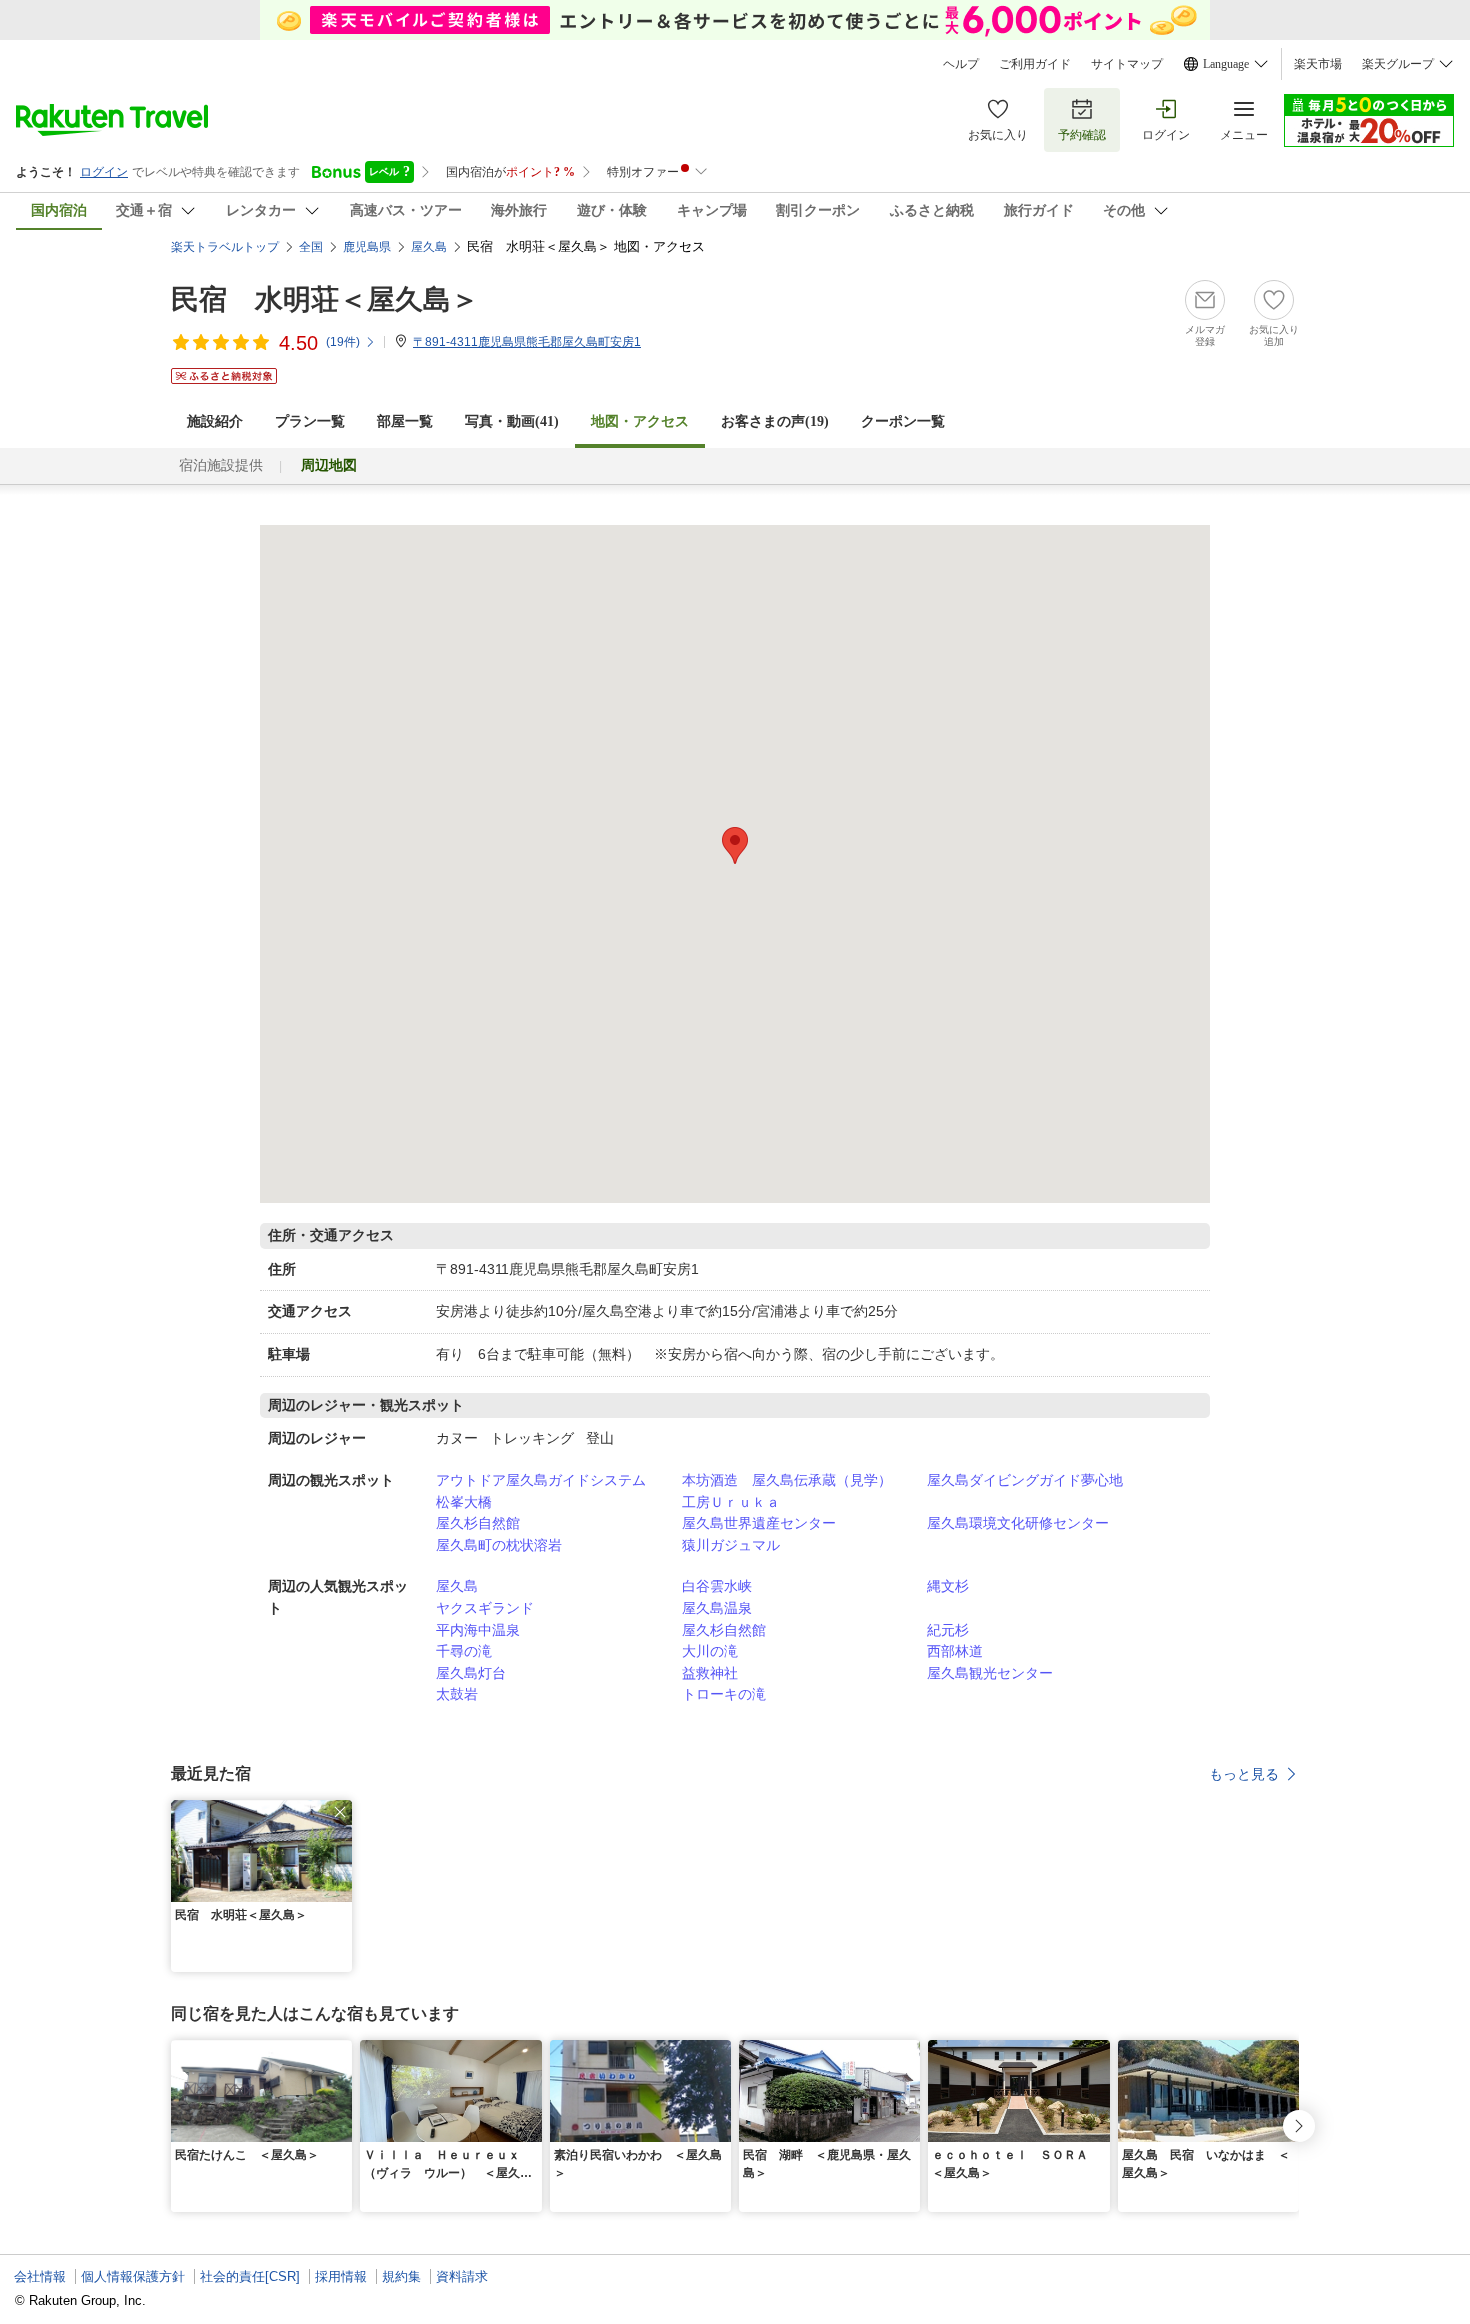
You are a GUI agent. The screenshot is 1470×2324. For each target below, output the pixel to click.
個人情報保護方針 (133, 2276)
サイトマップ (1127, 64)
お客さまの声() (775, 421)
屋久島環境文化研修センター (1018, 1523)
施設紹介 (215, 421)
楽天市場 (1318, 64)
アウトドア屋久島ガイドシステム (541, 1480)
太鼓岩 (457, 1694)
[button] (340, 1812)
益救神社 (710, 1673)
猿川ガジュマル (731, 1545)
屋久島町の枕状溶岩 (499, 1545)
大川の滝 (710, 1651)
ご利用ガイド (1035, 64)
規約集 (401, 2276)
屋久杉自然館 (478, 1523)
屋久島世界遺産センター (759, 1523)
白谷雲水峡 (717, 1586)
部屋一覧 (405, 421)
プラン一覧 (310, 421)
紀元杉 (948, 1630)
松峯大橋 (464, 1502)
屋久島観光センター (990, 1673)
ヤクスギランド (485, 1608)
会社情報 (40, 2276)
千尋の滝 (464, 1651)
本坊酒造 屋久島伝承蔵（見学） (787, 1480)
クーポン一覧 (903, 421)
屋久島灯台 (471, 1673)
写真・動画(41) (512, 421)
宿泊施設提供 (221, 465)
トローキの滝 (724, 1694)
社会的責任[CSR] (250, 2276)
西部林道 (955, 1651)
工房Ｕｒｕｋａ (731, 1502)
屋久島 (457, 1586)
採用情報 (341, 2276)
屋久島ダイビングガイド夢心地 (1025, 1480)
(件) (343, 342)
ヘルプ (961, 64)
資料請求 (462, 2276)
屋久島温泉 (717, 1608)
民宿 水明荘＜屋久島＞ (325, 299)
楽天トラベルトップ (225, 247)
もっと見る (1244, 1774)
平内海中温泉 (478, 1630)
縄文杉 (948, 1586)
